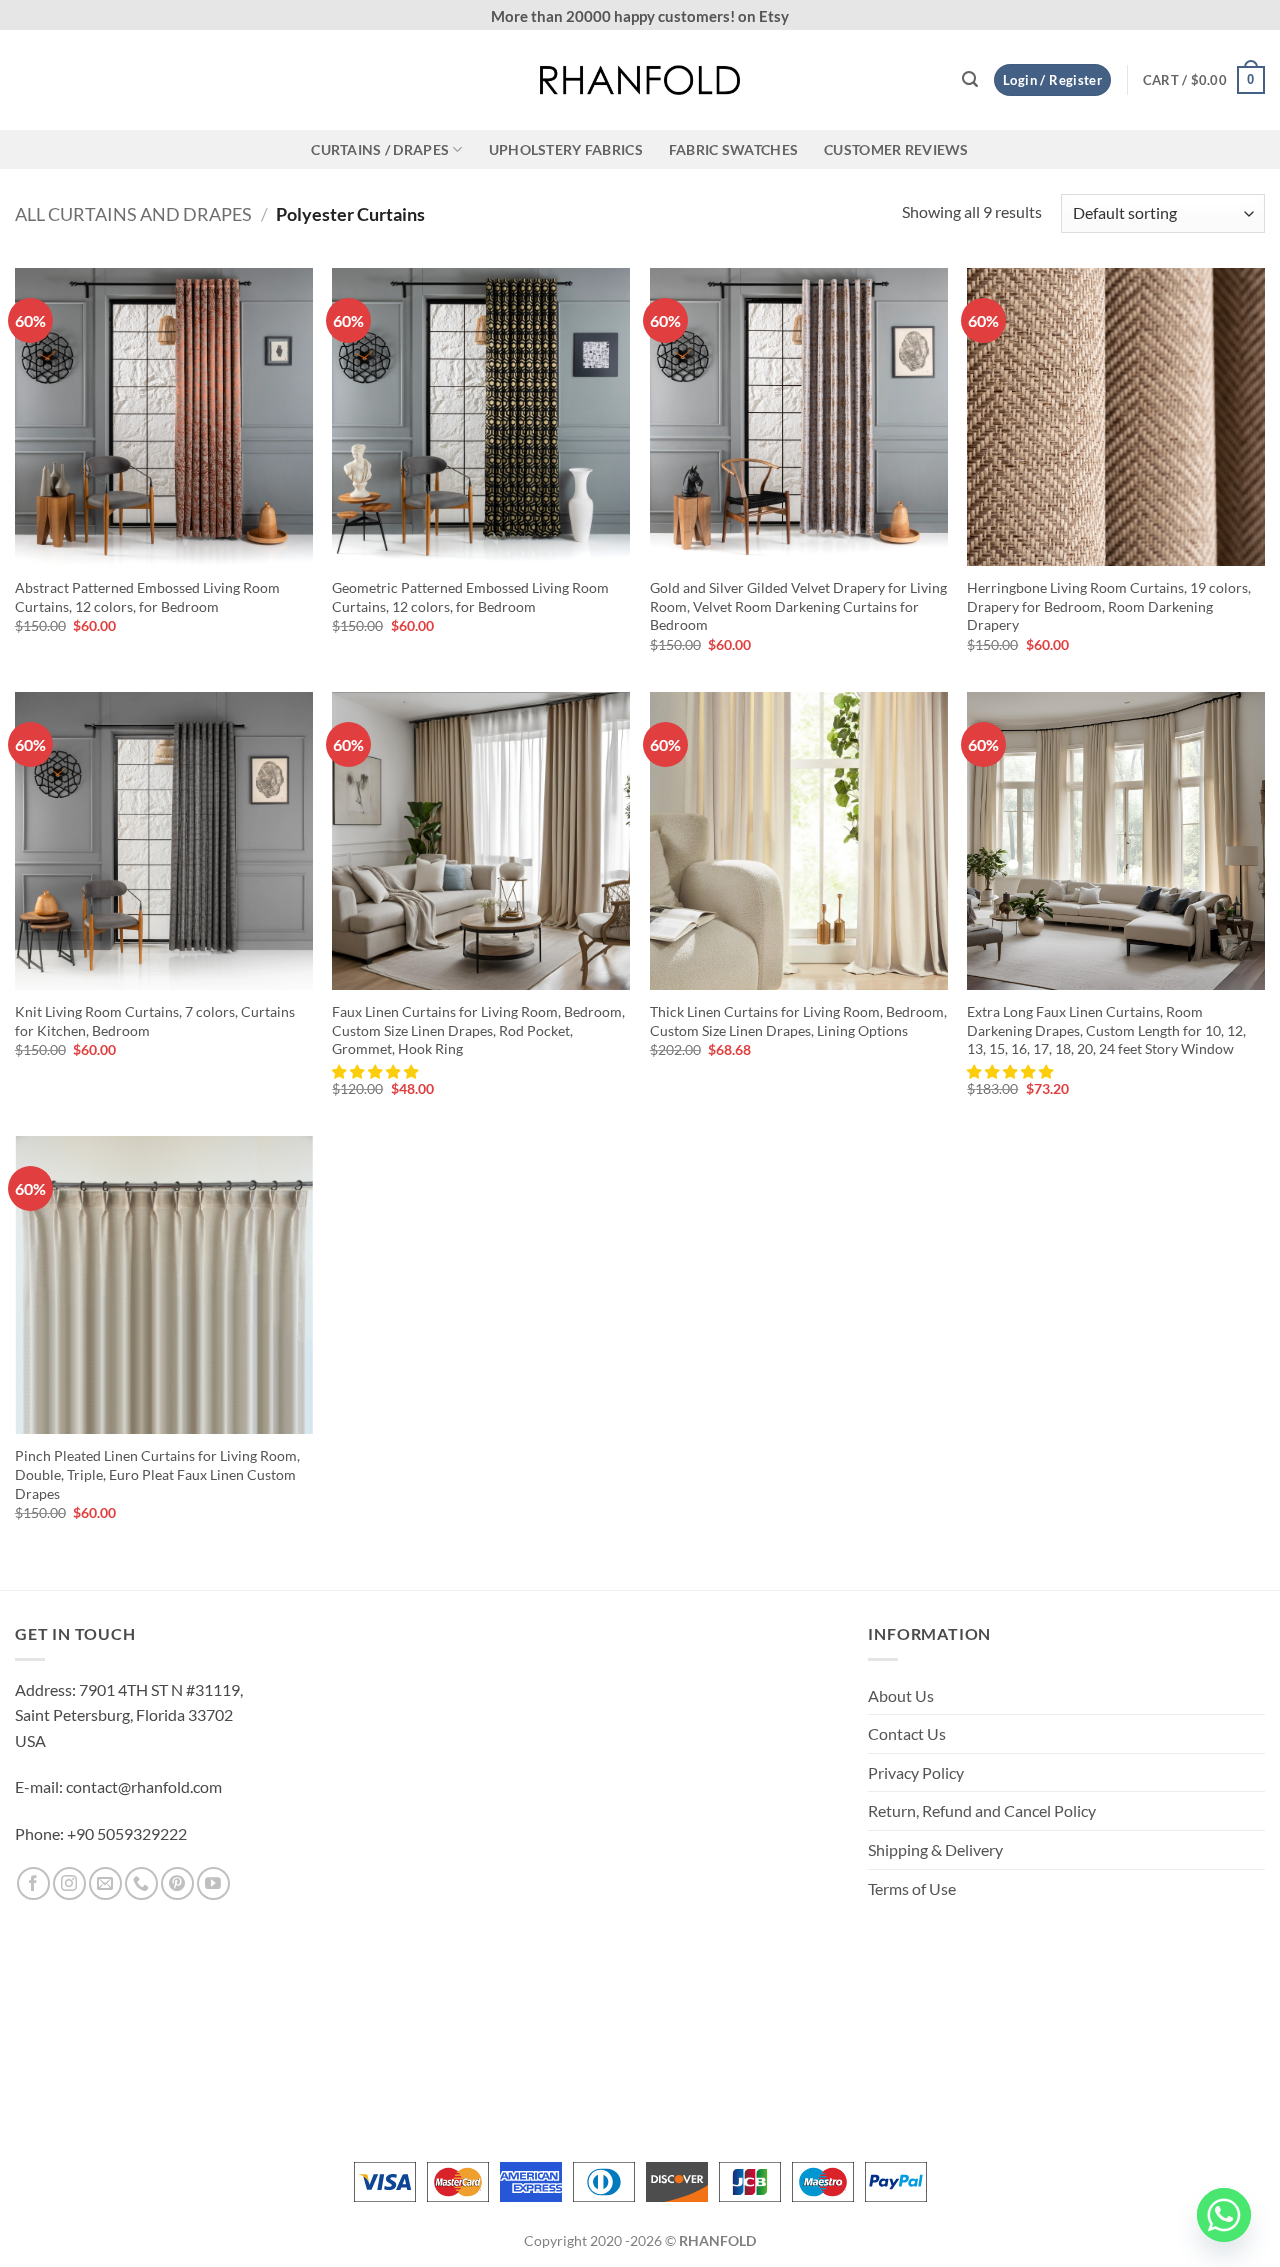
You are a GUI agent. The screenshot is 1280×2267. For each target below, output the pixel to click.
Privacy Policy (916, 1772)
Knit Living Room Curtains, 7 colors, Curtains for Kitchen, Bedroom (155, 1021)
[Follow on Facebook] (33, 1883)
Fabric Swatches (733, 149)
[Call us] (141, 1883)
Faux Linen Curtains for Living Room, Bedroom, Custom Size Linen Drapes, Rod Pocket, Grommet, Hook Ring (478, 1030)
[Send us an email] (105, 1883)
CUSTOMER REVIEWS (896, 149)
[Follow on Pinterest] (177, 1883)
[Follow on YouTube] (213, 1883)
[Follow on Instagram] (69, 1883)
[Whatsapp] (1224, 2215)
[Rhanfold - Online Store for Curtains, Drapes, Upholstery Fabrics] (640, 80)
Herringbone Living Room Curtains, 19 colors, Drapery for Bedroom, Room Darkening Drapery (1109, 606)
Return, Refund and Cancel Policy (982, 1810)
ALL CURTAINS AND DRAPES (133, 214)
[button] (970, 79)
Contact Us (907, 1733)
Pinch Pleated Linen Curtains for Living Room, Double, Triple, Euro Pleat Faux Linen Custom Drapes (157, 1474)
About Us (901, 1695)
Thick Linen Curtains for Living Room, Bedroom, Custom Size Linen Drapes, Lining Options (798, 1021)
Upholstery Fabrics (566, 149)
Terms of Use (912, 1888)
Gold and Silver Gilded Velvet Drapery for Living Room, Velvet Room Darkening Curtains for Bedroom (798, 606)
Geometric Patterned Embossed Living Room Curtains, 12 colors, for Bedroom (470, 597)
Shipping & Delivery (935, 1849)
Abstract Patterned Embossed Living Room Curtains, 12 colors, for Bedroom (147, 597)
